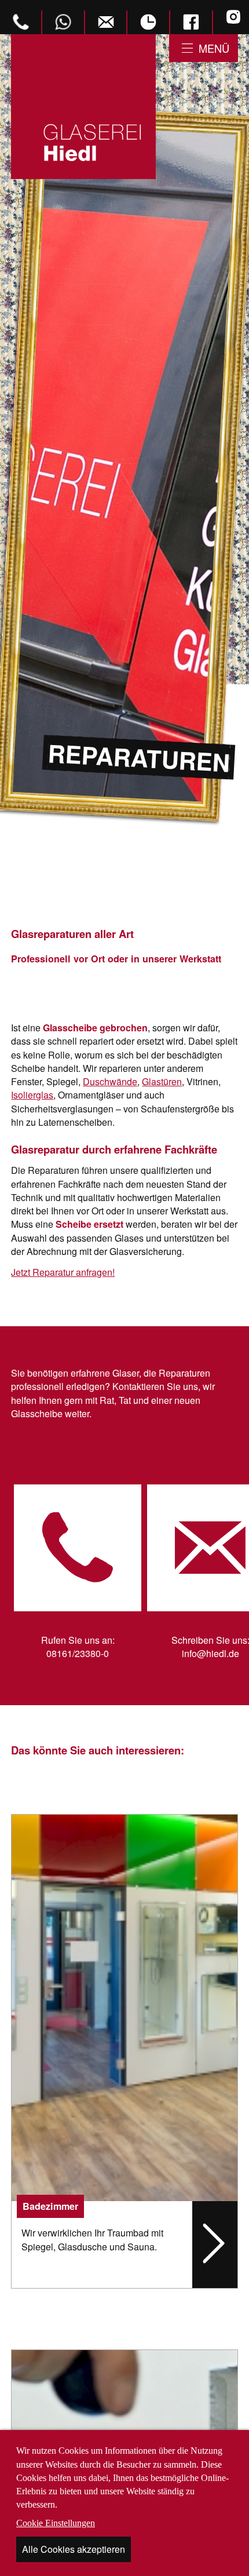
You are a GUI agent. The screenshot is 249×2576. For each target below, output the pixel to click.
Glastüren (162, 1081)
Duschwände (110, 1081)
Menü (214, 48)
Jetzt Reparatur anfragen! (63, 1272)
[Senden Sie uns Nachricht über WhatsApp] (64, 22)
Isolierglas (32, 1095)
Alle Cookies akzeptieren (74, 2549)
